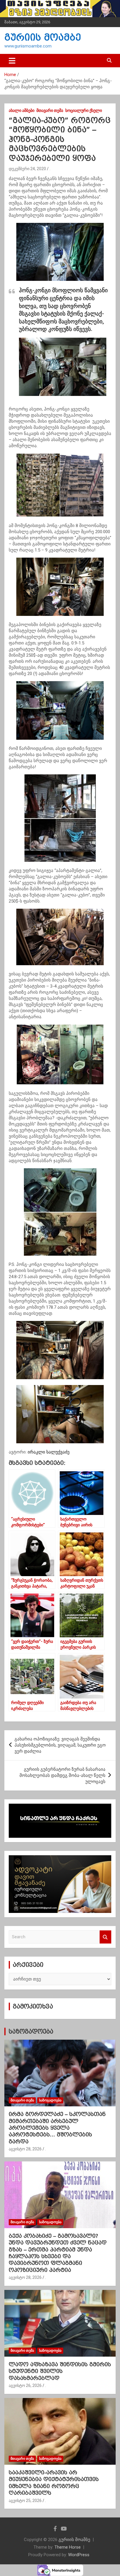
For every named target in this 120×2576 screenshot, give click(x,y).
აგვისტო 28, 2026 (25, 2149)
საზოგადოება (31, 2031)
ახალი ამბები (22, 110)
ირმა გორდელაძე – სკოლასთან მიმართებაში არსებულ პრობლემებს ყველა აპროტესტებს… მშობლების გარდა (57, 2128)
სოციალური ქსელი (84, 110)
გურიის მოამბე (43, 37)
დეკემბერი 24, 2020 (27, 169)
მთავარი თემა (50, 110)
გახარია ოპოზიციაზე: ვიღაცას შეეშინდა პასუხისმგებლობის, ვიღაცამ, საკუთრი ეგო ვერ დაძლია (60, 1745)
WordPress (79, 2555)
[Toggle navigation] (12, 61)
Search (105, 1937)
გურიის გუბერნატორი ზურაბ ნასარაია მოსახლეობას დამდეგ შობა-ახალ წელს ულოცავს (62, 1775)
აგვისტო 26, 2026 (25, 2385)
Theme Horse (68, 2547)
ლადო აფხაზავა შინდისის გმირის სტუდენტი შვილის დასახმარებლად (60, 2371)
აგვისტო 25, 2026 (25, 2501)
